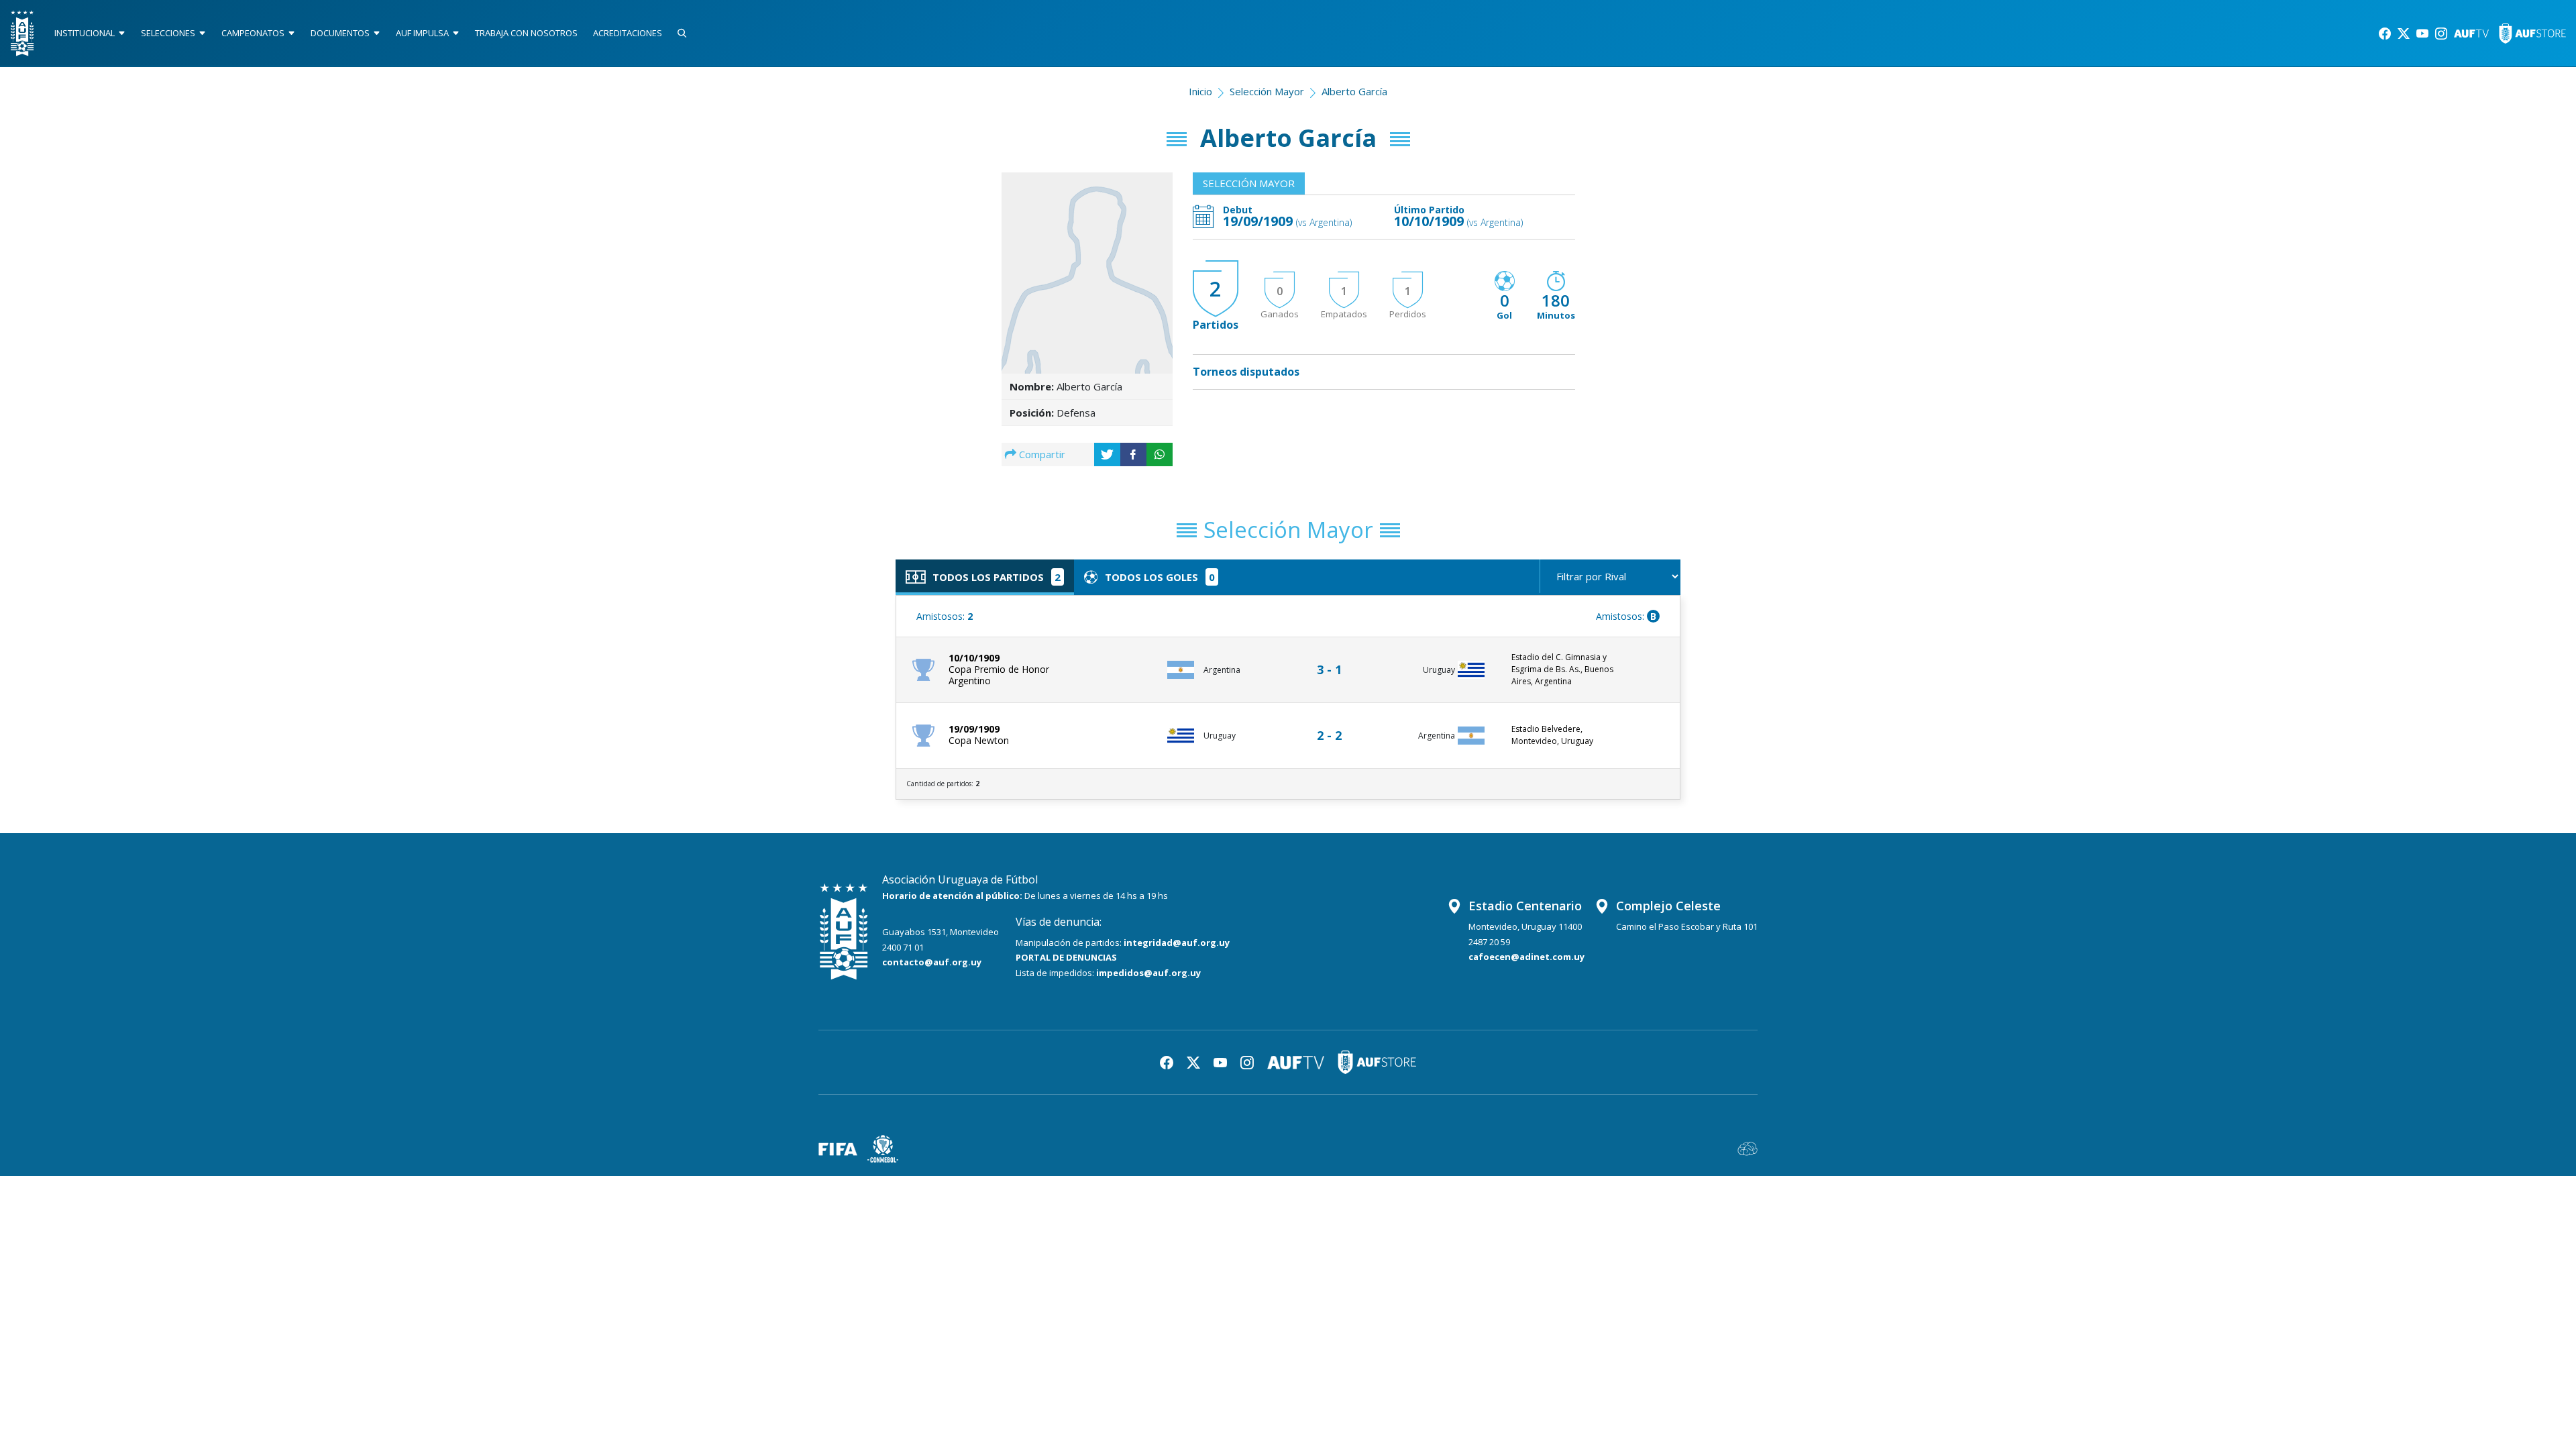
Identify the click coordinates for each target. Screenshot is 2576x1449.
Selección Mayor (1267, 91)
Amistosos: (945, 616)
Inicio (1200, 91)
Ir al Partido (1333, 657)
